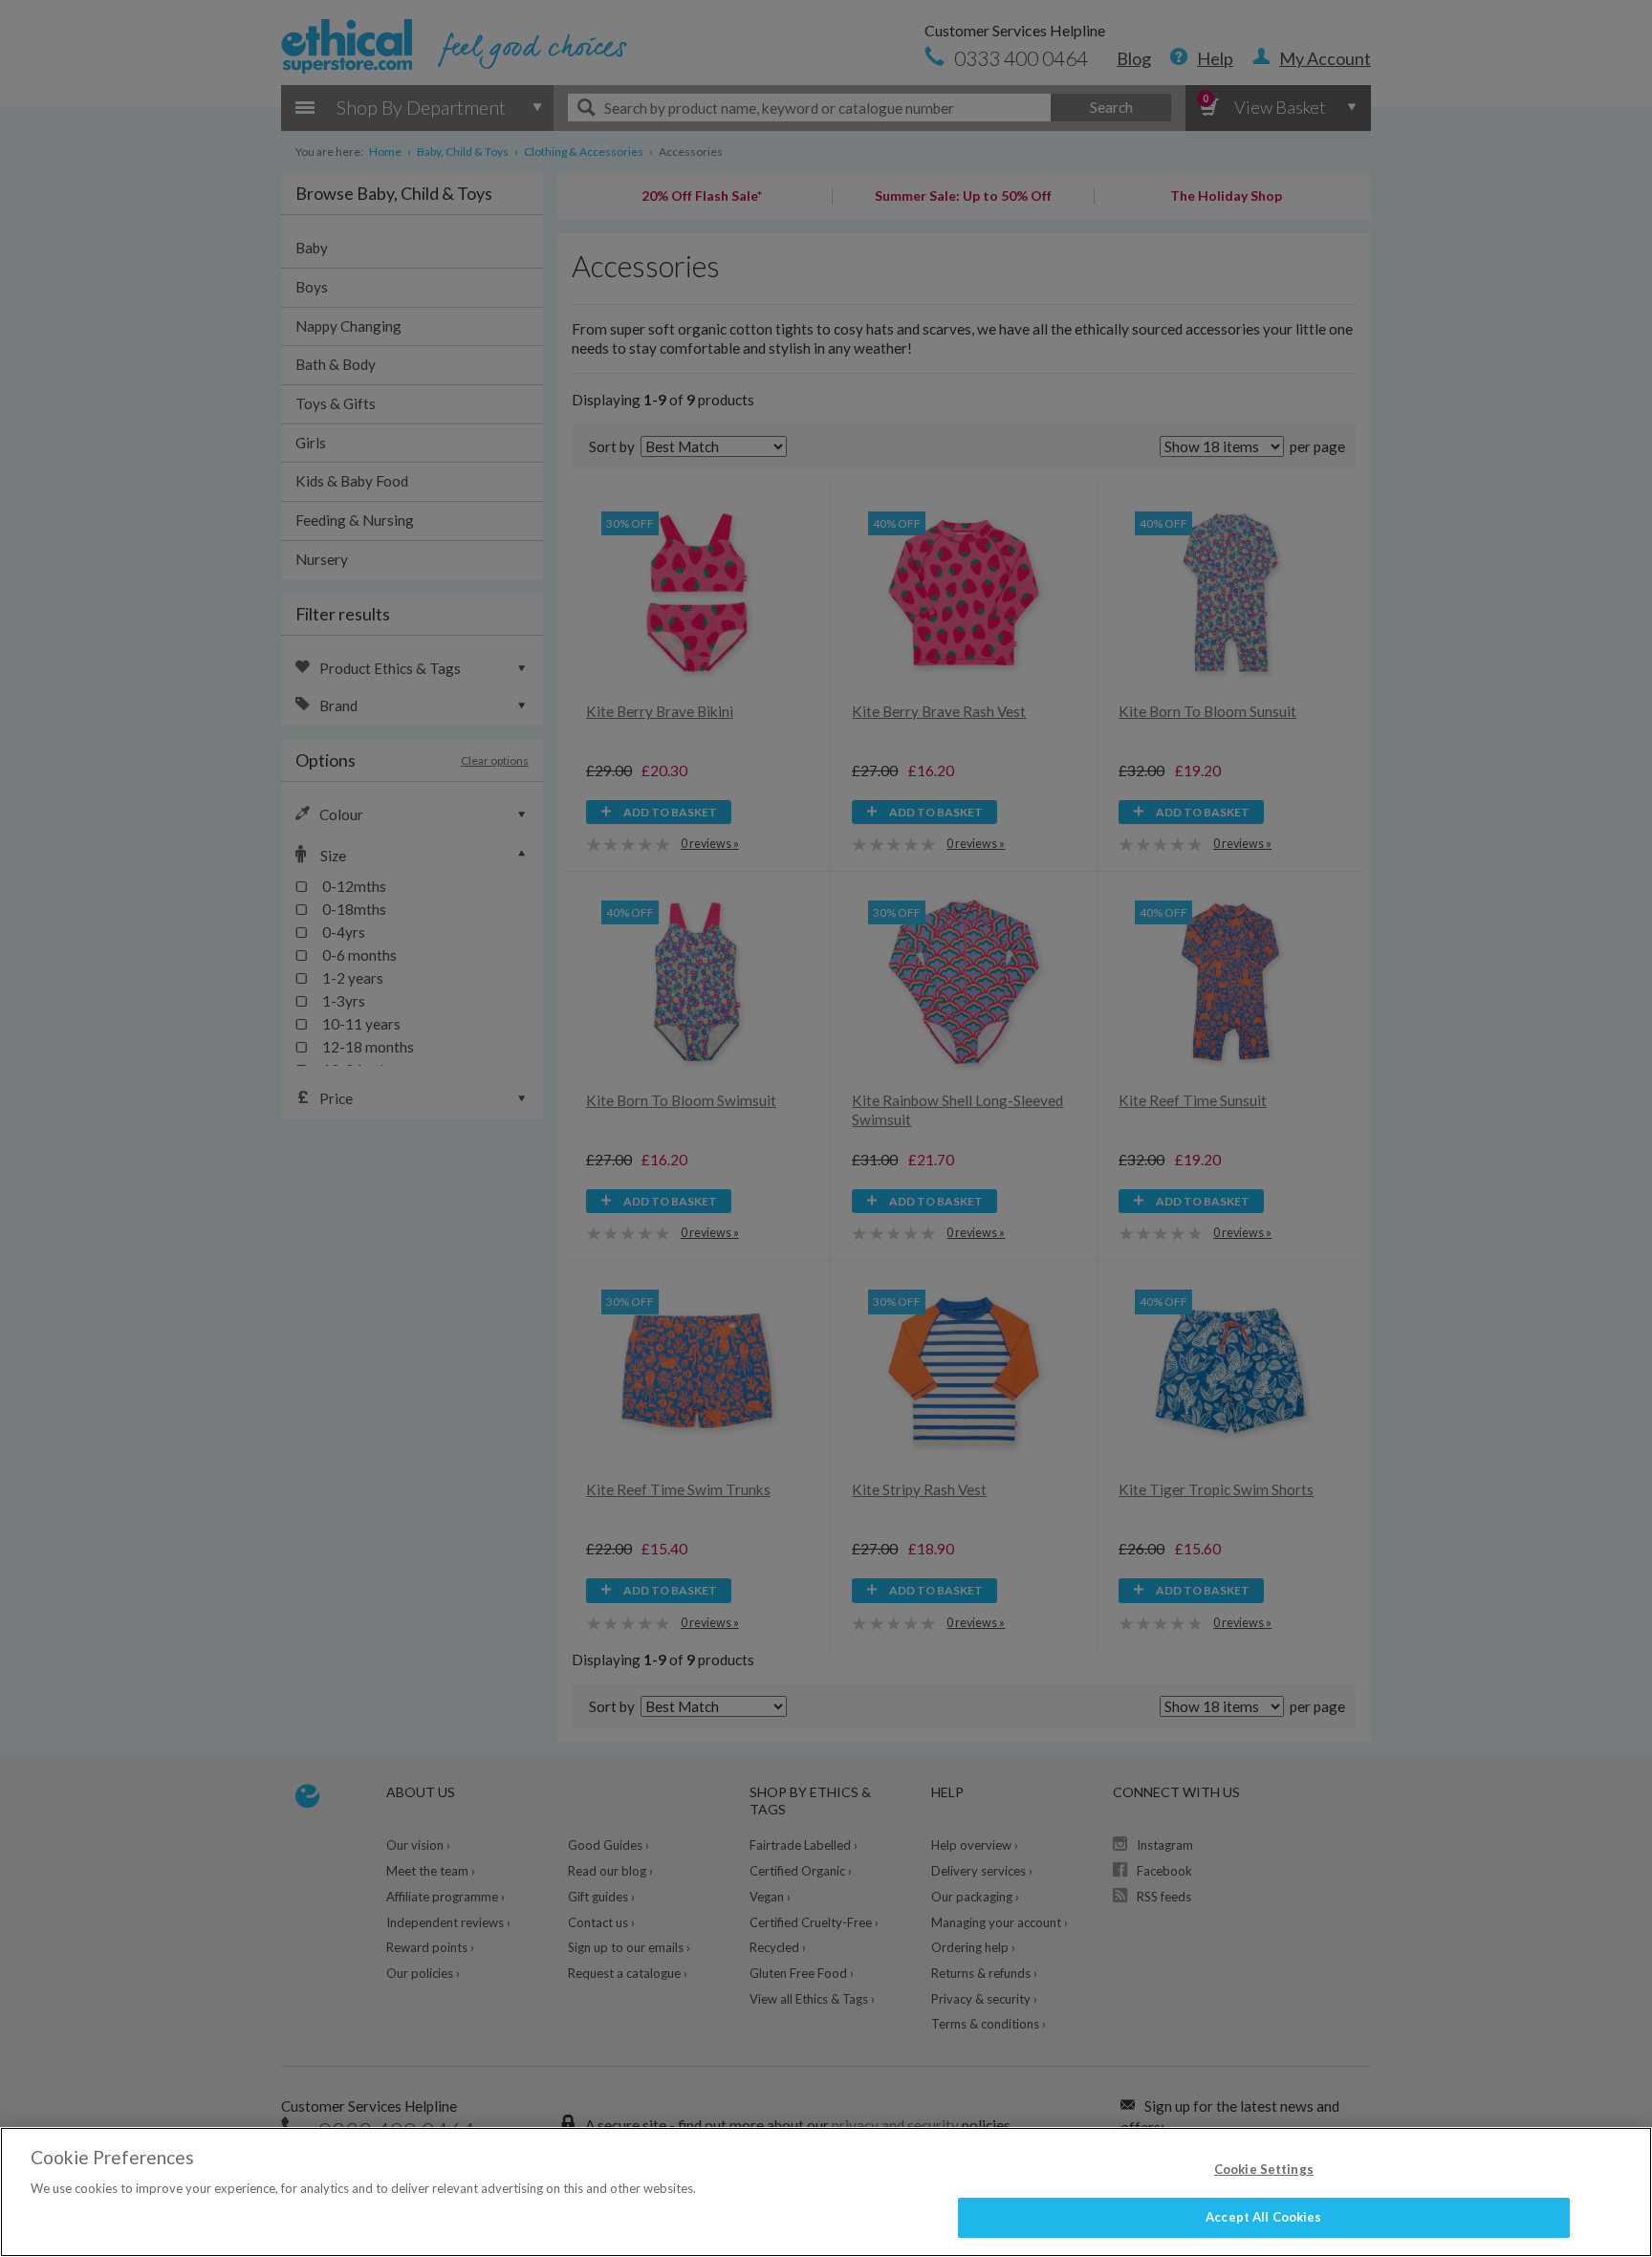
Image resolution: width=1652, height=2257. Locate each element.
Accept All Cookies (1263, 2217)
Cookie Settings (1264, 2169)
